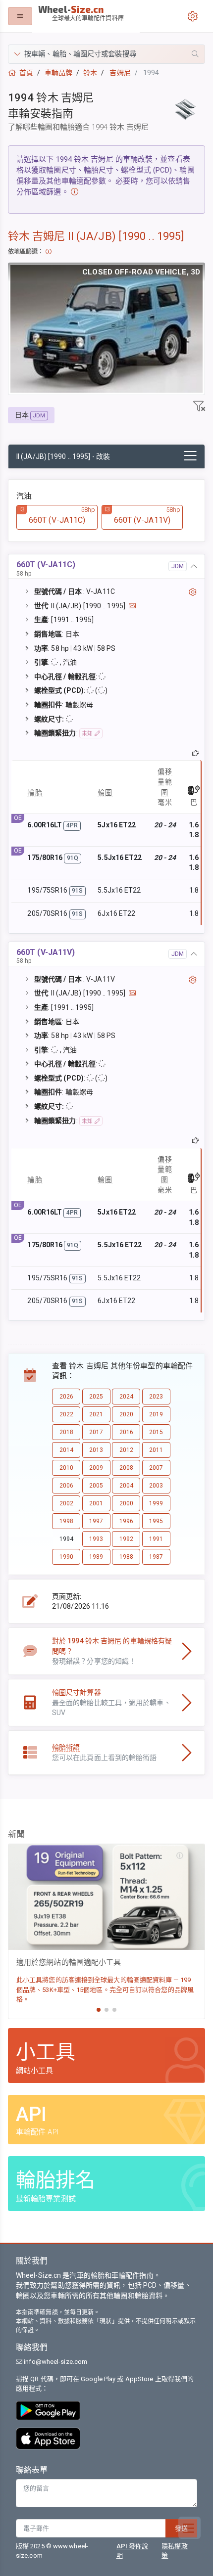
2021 (96, 1414)
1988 (126, 1557)
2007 (156, 1468)
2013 (96, 1450)
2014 (66, 1450)
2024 (126, 1397)
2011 (156, 1450)
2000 (126, 1503)
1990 (66, 1557)
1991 (156, 1539)
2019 (156, 1414)
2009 (96, 1468)
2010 (66, 1468)
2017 (96, 1432)
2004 (126, 1486)
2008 (126, 1468)
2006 (66, 1486)
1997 (96, 1521)
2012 (126, 1450)
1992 (126, 1539)
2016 (126, 1432)
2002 (66, 1503)
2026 (66, 1397)
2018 (66, 1432)
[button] (106, 54)
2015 (156, 1432)
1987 (156, 1557)
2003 (156, 1486)
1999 (156, 1503)
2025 (96, 1397)
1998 (66, 1521)
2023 (156, 1397)
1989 (96, 1557)
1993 (96, 1539)
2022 (66, 1414)
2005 (96, 1486)
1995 (156, 1521)
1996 (126, 1521)
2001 (96, 1503)
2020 (126, 1414)
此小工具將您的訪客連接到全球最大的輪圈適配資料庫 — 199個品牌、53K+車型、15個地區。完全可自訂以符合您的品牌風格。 (105, 1989)
